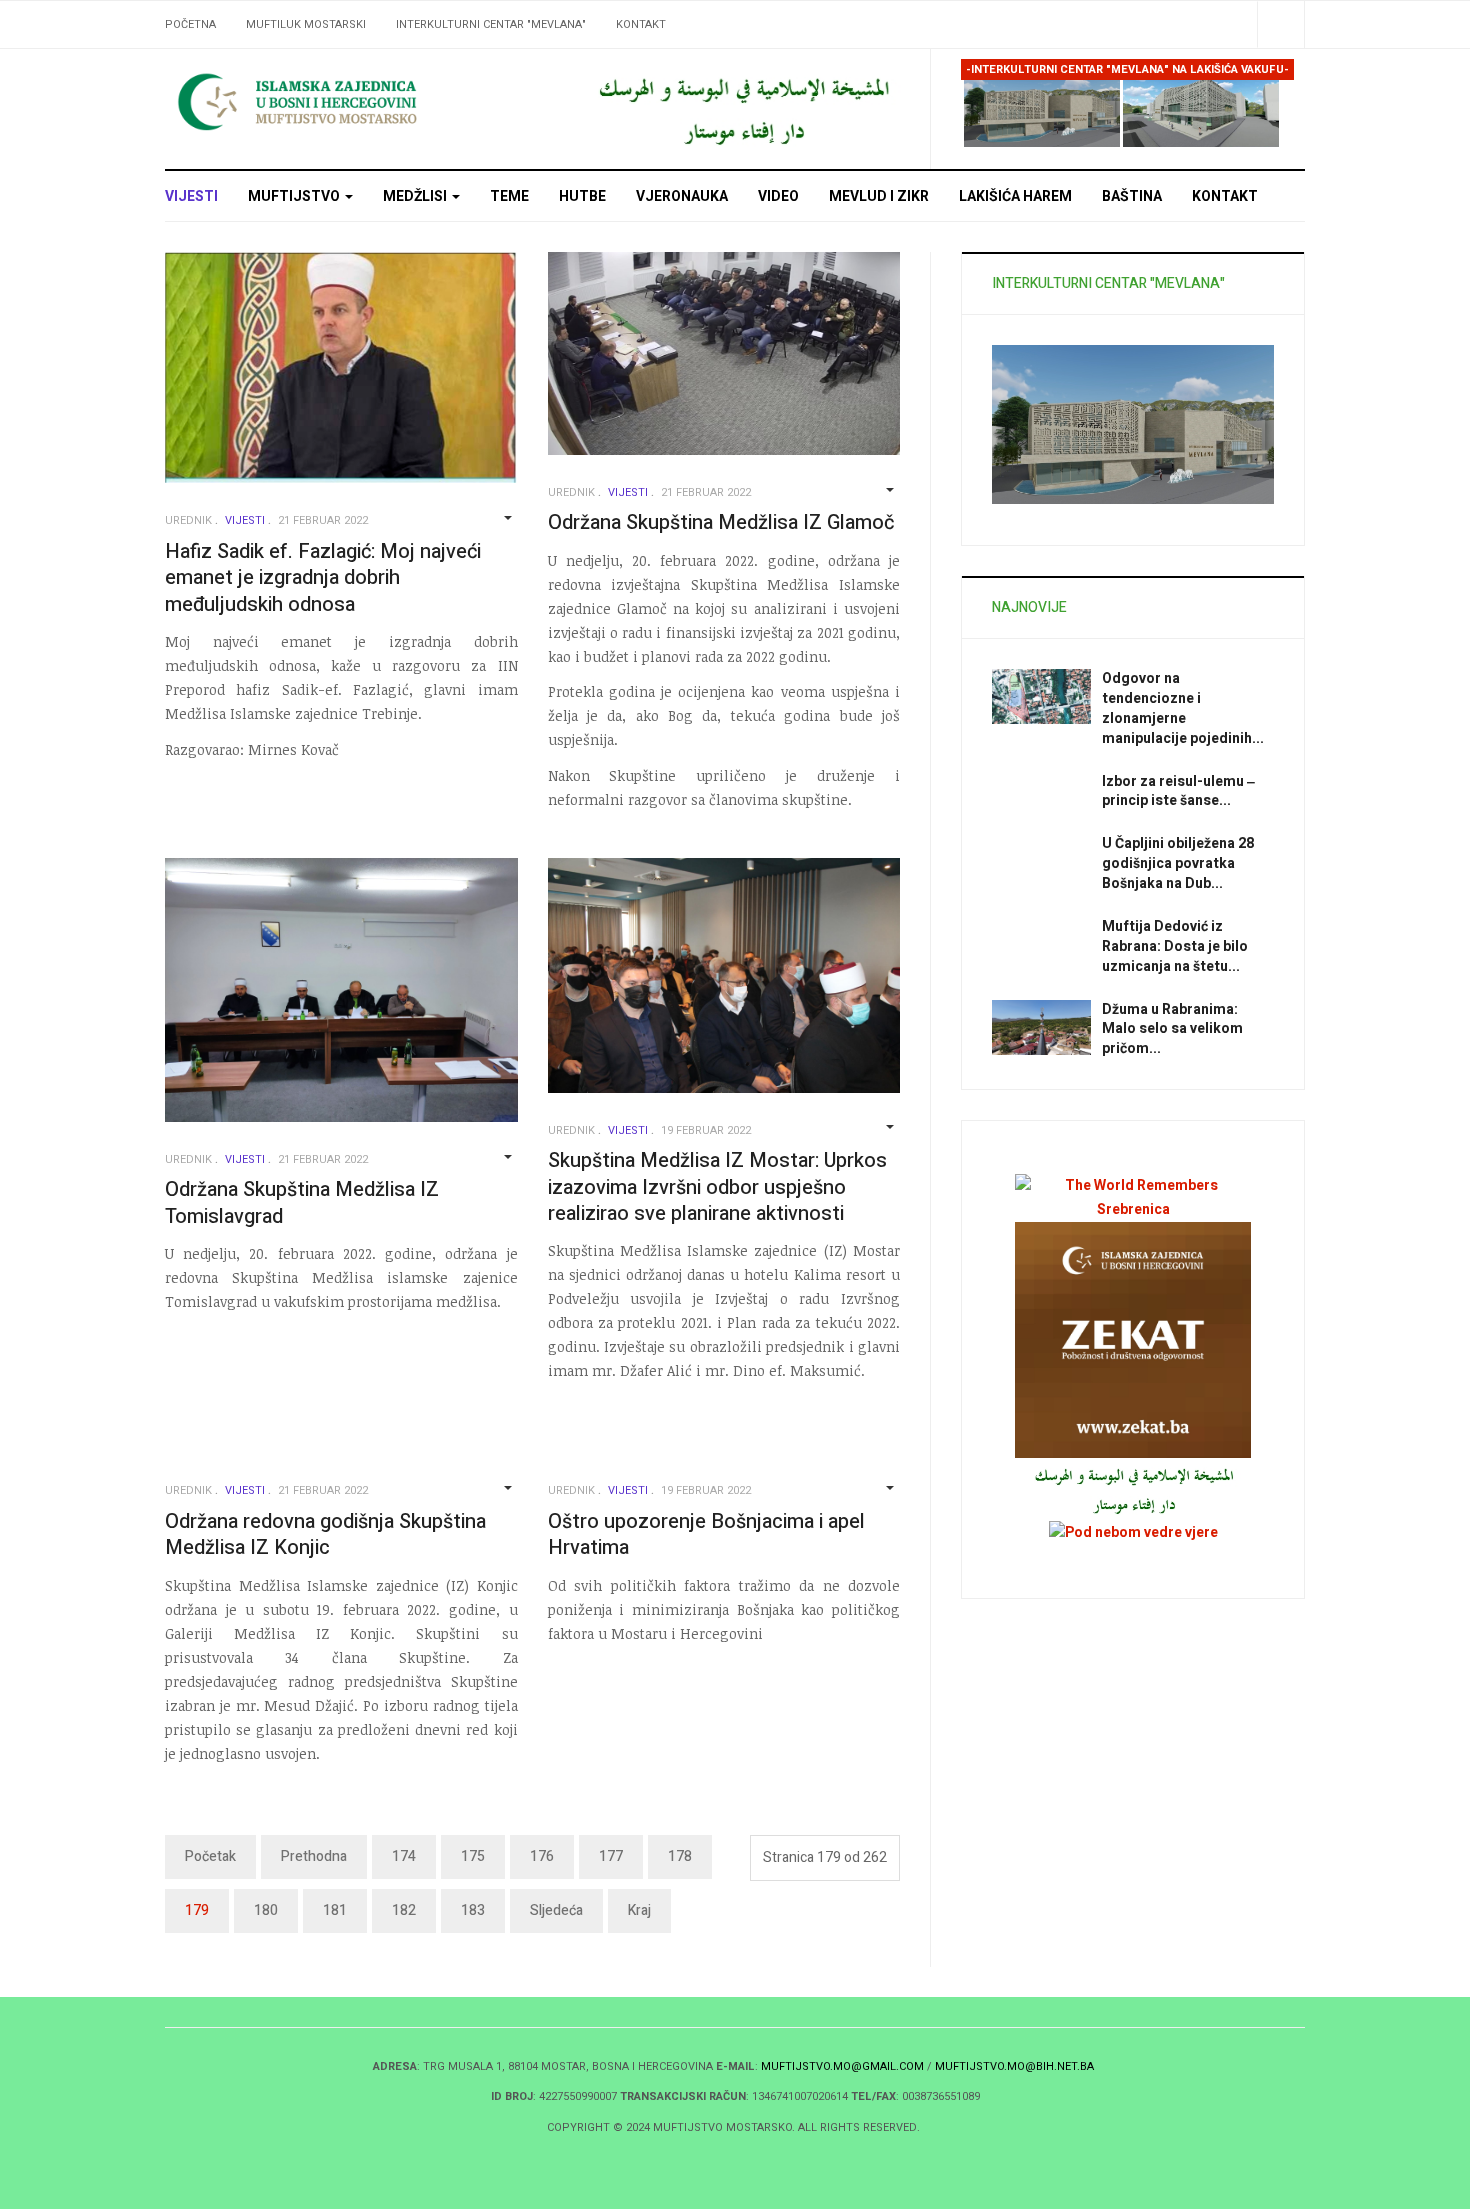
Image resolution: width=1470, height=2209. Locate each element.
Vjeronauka (682, 196)
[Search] (1280, 24)
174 (404, 1856)
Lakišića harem (1015, 196)
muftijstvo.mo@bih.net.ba (1014, 2066)
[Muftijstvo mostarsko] (742, 108)
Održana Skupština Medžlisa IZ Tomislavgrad (302, 1203)
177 (611, 1856)
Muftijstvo (295, 196)
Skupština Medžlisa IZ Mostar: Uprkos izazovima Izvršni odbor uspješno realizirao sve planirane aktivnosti (717, 1187)
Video (778, 196)
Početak (210, 1856)
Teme (509, 196)
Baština (1132, 196)
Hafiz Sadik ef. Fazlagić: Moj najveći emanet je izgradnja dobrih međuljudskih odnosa (323, 578)
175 (473, 1856)
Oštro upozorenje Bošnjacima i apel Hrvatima (706, 1535)
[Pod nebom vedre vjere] (1133, 1532)
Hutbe (582, 196)
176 (542, 1856)
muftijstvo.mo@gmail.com (842, 2066)
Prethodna (314, 1856)
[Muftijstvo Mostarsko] (345, 101)
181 (335, 1910)
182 (404, 1910)
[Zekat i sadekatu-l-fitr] (1133, 1339)
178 (680, 1856)
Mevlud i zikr (879, 196)
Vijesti (191, 196)
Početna (190, 24)
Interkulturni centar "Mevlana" (491, 24)
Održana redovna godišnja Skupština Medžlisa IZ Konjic (325, 1535)
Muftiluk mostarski (306, 24)
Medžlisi (416, 196)
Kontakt (641, 24)
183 (473, 1910)
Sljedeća (556, 1910)
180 (266, 1910)
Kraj (639, 1910)
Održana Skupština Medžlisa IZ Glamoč (721, 522)
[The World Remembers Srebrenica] (1133, 1197)
